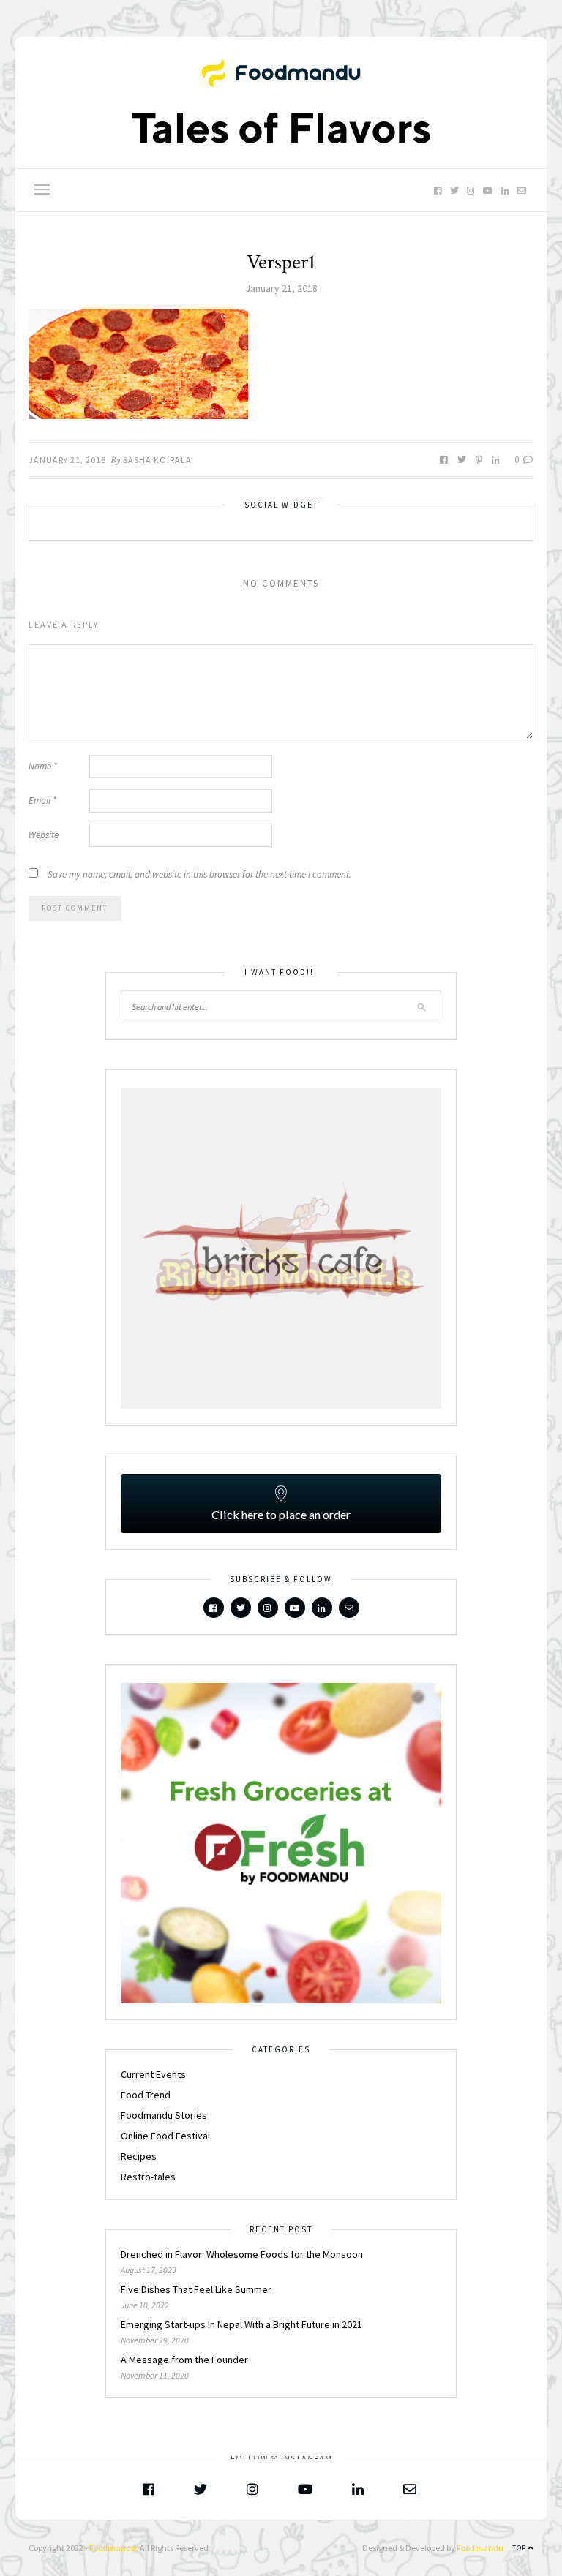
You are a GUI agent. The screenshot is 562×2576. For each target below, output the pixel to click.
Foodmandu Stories (164, 2115)
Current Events (153, 2074)
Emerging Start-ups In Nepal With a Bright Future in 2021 (241, 2324)
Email (42, 801)
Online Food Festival (165, 2136)
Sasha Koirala (157, 460)
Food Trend (146, 2095)
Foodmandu (113, 2548)
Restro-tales (148, 2177)
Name (43, 766)
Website (44, 835)
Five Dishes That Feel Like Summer (196, 2289)
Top (520, 2548)
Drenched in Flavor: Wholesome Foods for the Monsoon (243, 2254)
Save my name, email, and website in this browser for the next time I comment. (199, 874)
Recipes (139, 2156)
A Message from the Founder (184, 2360)
